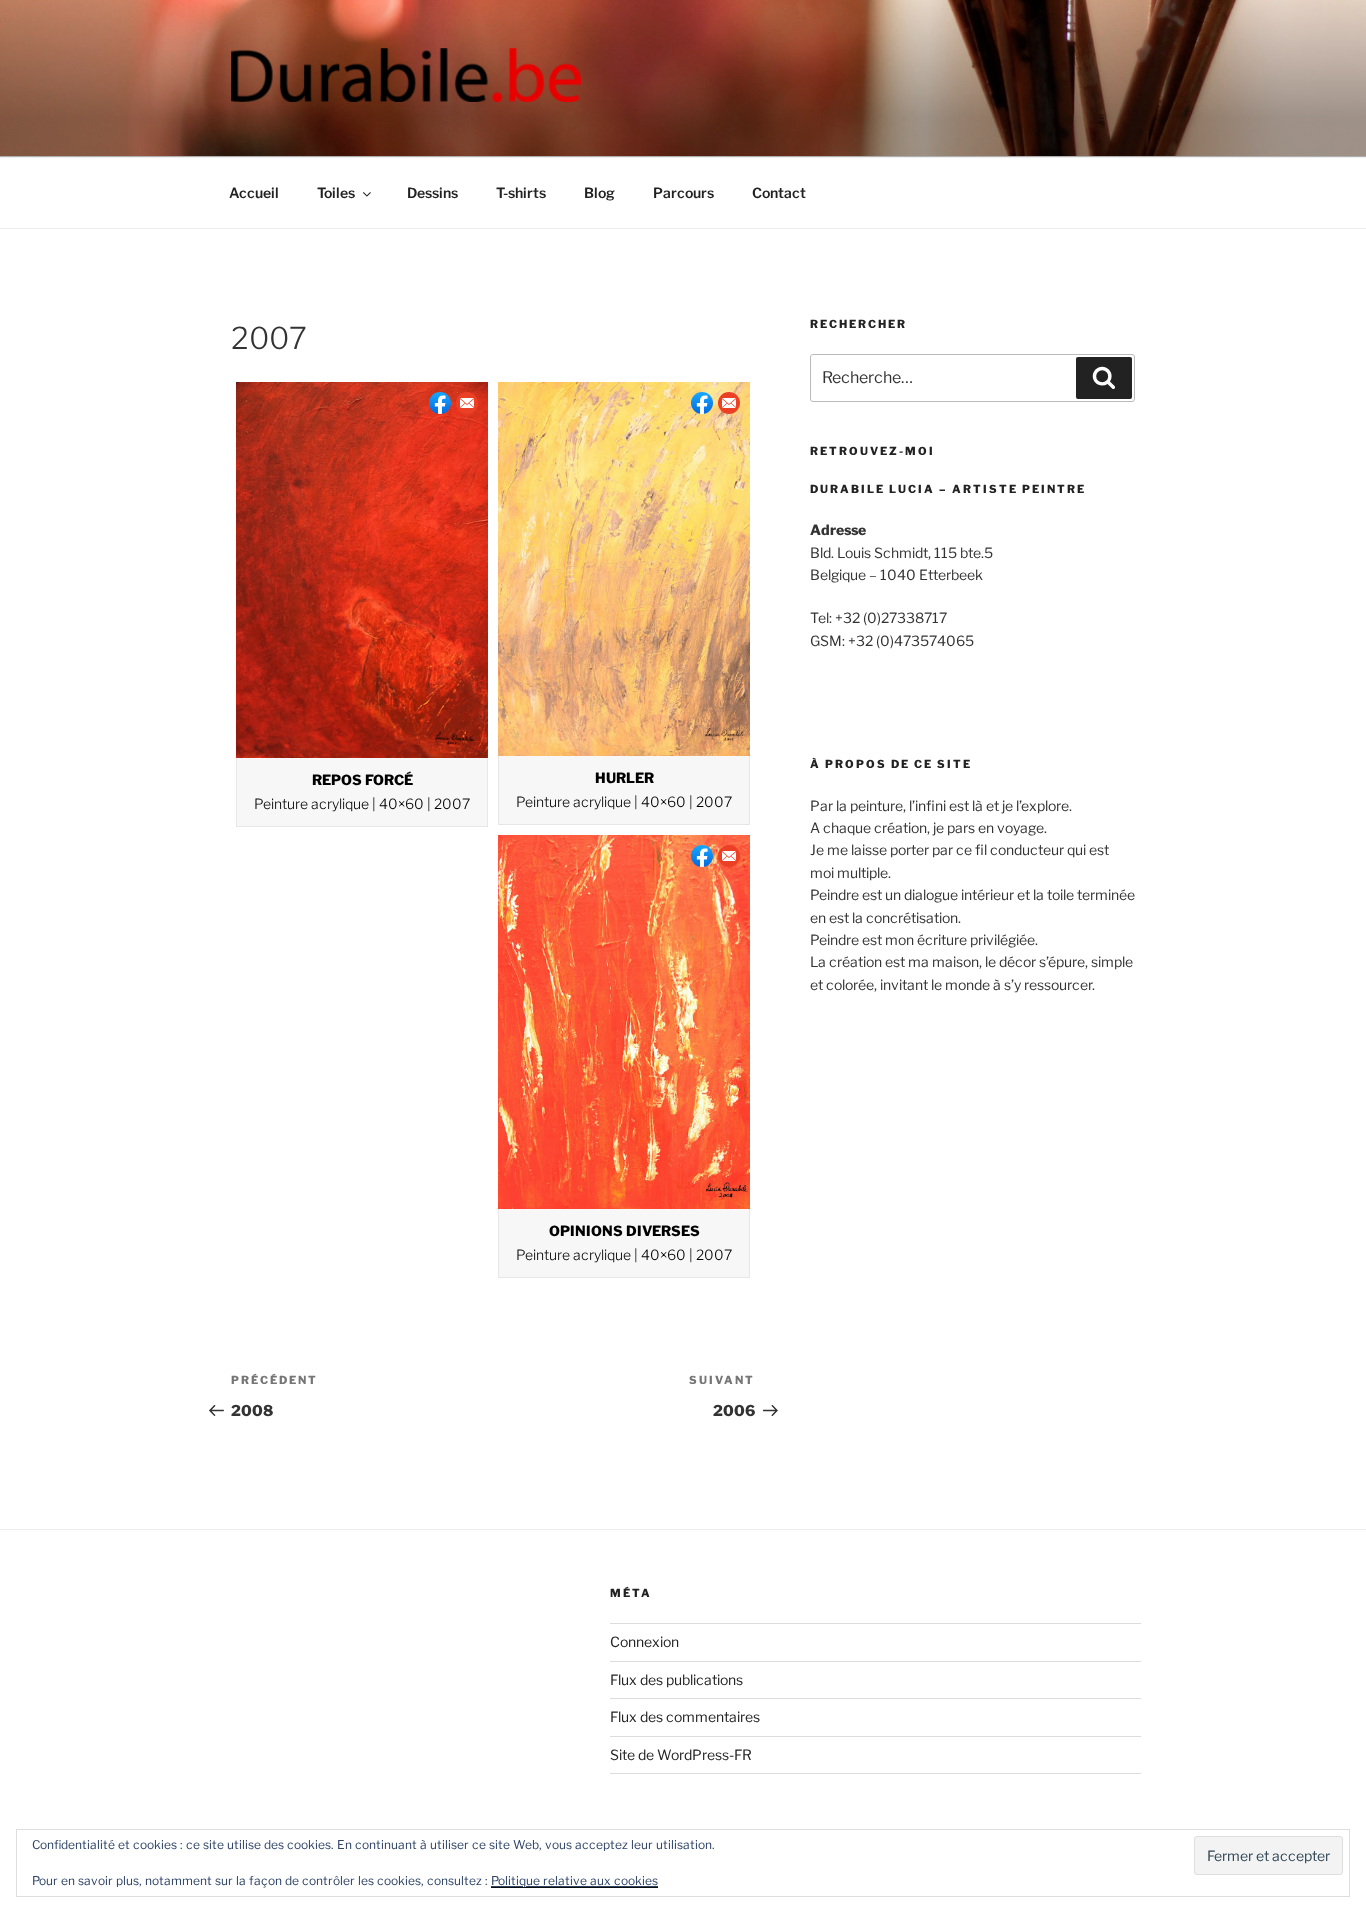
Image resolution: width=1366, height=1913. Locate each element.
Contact (779, 192)
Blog (599, 192)
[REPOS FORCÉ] (362, 569)
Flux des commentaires (685, 1716)
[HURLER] (624, 569)
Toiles (336, 192)
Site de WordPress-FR (681, 1754)
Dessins (432, 192)
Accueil (254, 192)
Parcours (683, 192)
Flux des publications (676, 1679)
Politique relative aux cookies (574, 1880)
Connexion (644, 1641)
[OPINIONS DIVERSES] (624, 1021)
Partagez (440, 403)
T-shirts (521, 192)
